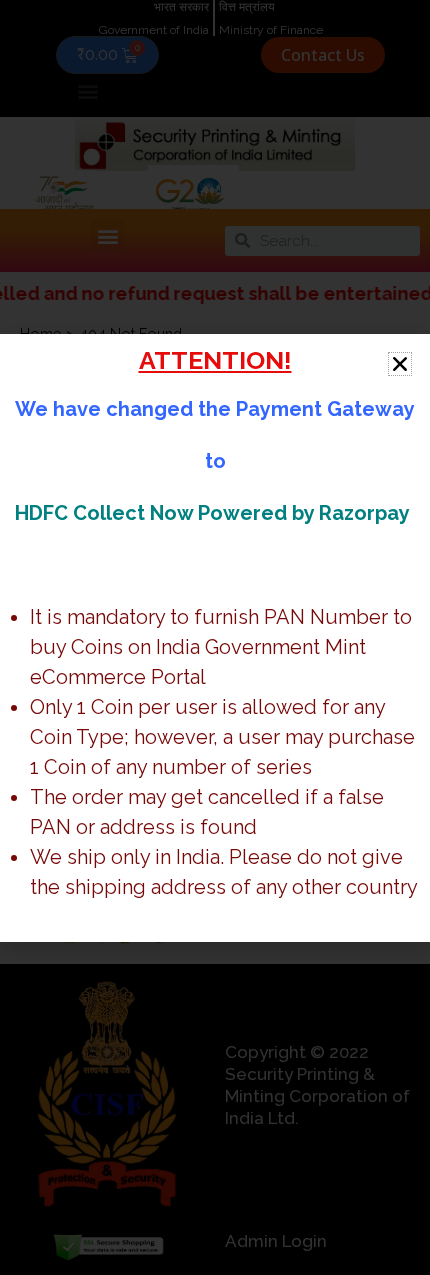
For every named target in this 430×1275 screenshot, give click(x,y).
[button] (400, 364)
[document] (215, 637)
